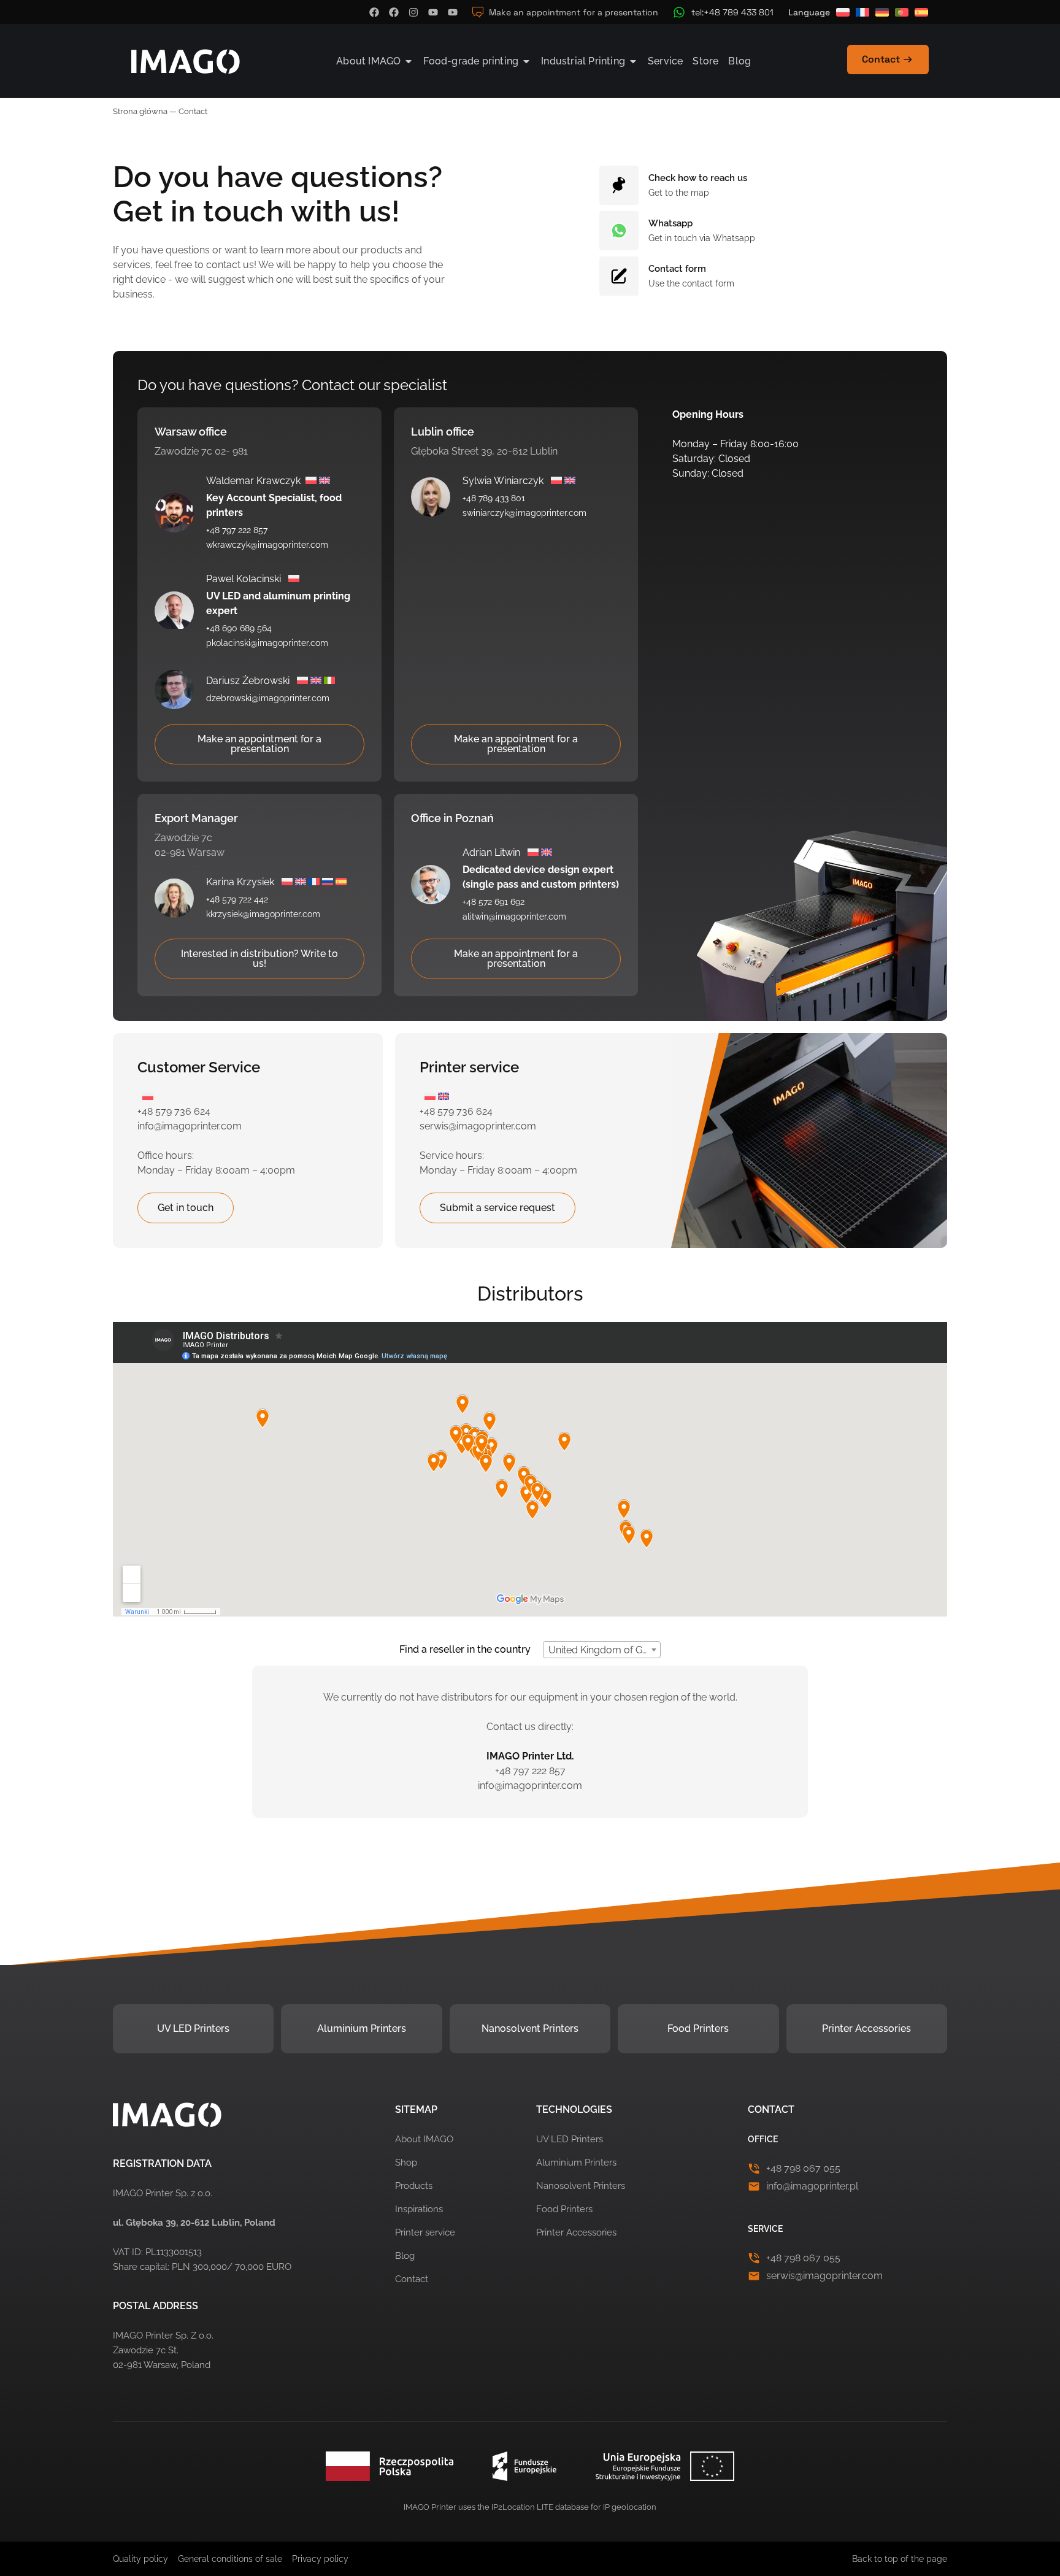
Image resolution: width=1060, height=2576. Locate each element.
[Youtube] (433, 12)
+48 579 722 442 (237, 899)
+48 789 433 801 (494, 498)
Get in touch (186, 1208)
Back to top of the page (900, 2559)
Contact (412, 2279)
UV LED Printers (193, 2028)
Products (414, 2186)
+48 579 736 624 (174, 1111)
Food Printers (698, 2028)
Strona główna (140, 111)
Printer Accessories (866, 2028)
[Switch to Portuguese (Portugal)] (902, 12)
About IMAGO (424, 2139)
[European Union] (530, 2466)
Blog (405, 2256)
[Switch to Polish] (843, 12)
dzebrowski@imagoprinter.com (268, 698)
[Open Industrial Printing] (633, 61)
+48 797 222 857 (237, 530)
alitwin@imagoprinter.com (514, 917)
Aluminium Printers (362, 2028)
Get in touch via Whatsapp (702, 238)
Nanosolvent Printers (530, 2028)
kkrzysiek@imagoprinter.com (263, 914)
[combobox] (602, 1650)
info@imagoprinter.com (190, 1126)
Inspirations (419, 2209)
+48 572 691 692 (494, 902)
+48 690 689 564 (239, 628)
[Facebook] (374, 12)
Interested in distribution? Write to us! (259, 959)
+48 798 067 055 (803, 2168)
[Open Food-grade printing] (526, 61)
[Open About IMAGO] (409, 61)
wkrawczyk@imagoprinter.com (267, 545)
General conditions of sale (230, 2559)
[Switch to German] (882, 12)
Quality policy (140, 2559)
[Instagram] (413, 12)
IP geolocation (630, 2507)
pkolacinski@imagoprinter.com (267, 643)
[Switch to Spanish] (921, 12)
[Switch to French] (862, 12)
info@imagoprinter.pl (812, 2186)
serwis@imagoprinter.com (478, 1126)
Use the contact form (691, 283)
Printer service (425, 2232)
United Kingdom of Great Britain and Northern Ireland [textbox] (604, 1650)
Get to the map (679, 193)
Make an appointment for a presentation (259, 744)
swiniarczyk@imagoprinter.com (524, 513)
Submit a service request (497, 1208)
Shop (406, 2163)
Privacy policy (320, 2559)
